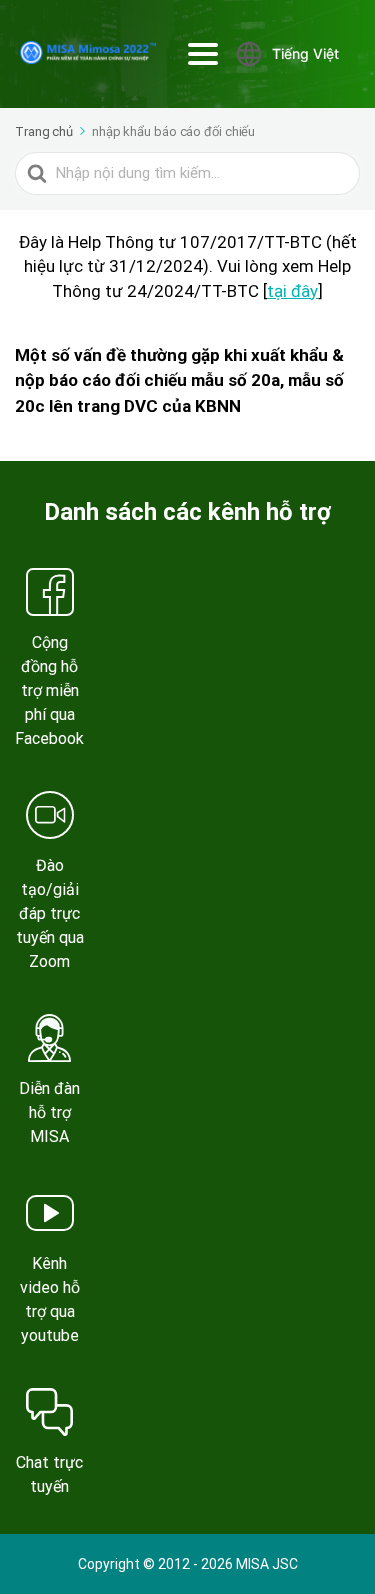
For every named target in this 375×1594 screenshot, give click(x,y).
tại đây (292, 291)
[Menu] (203, 54)
